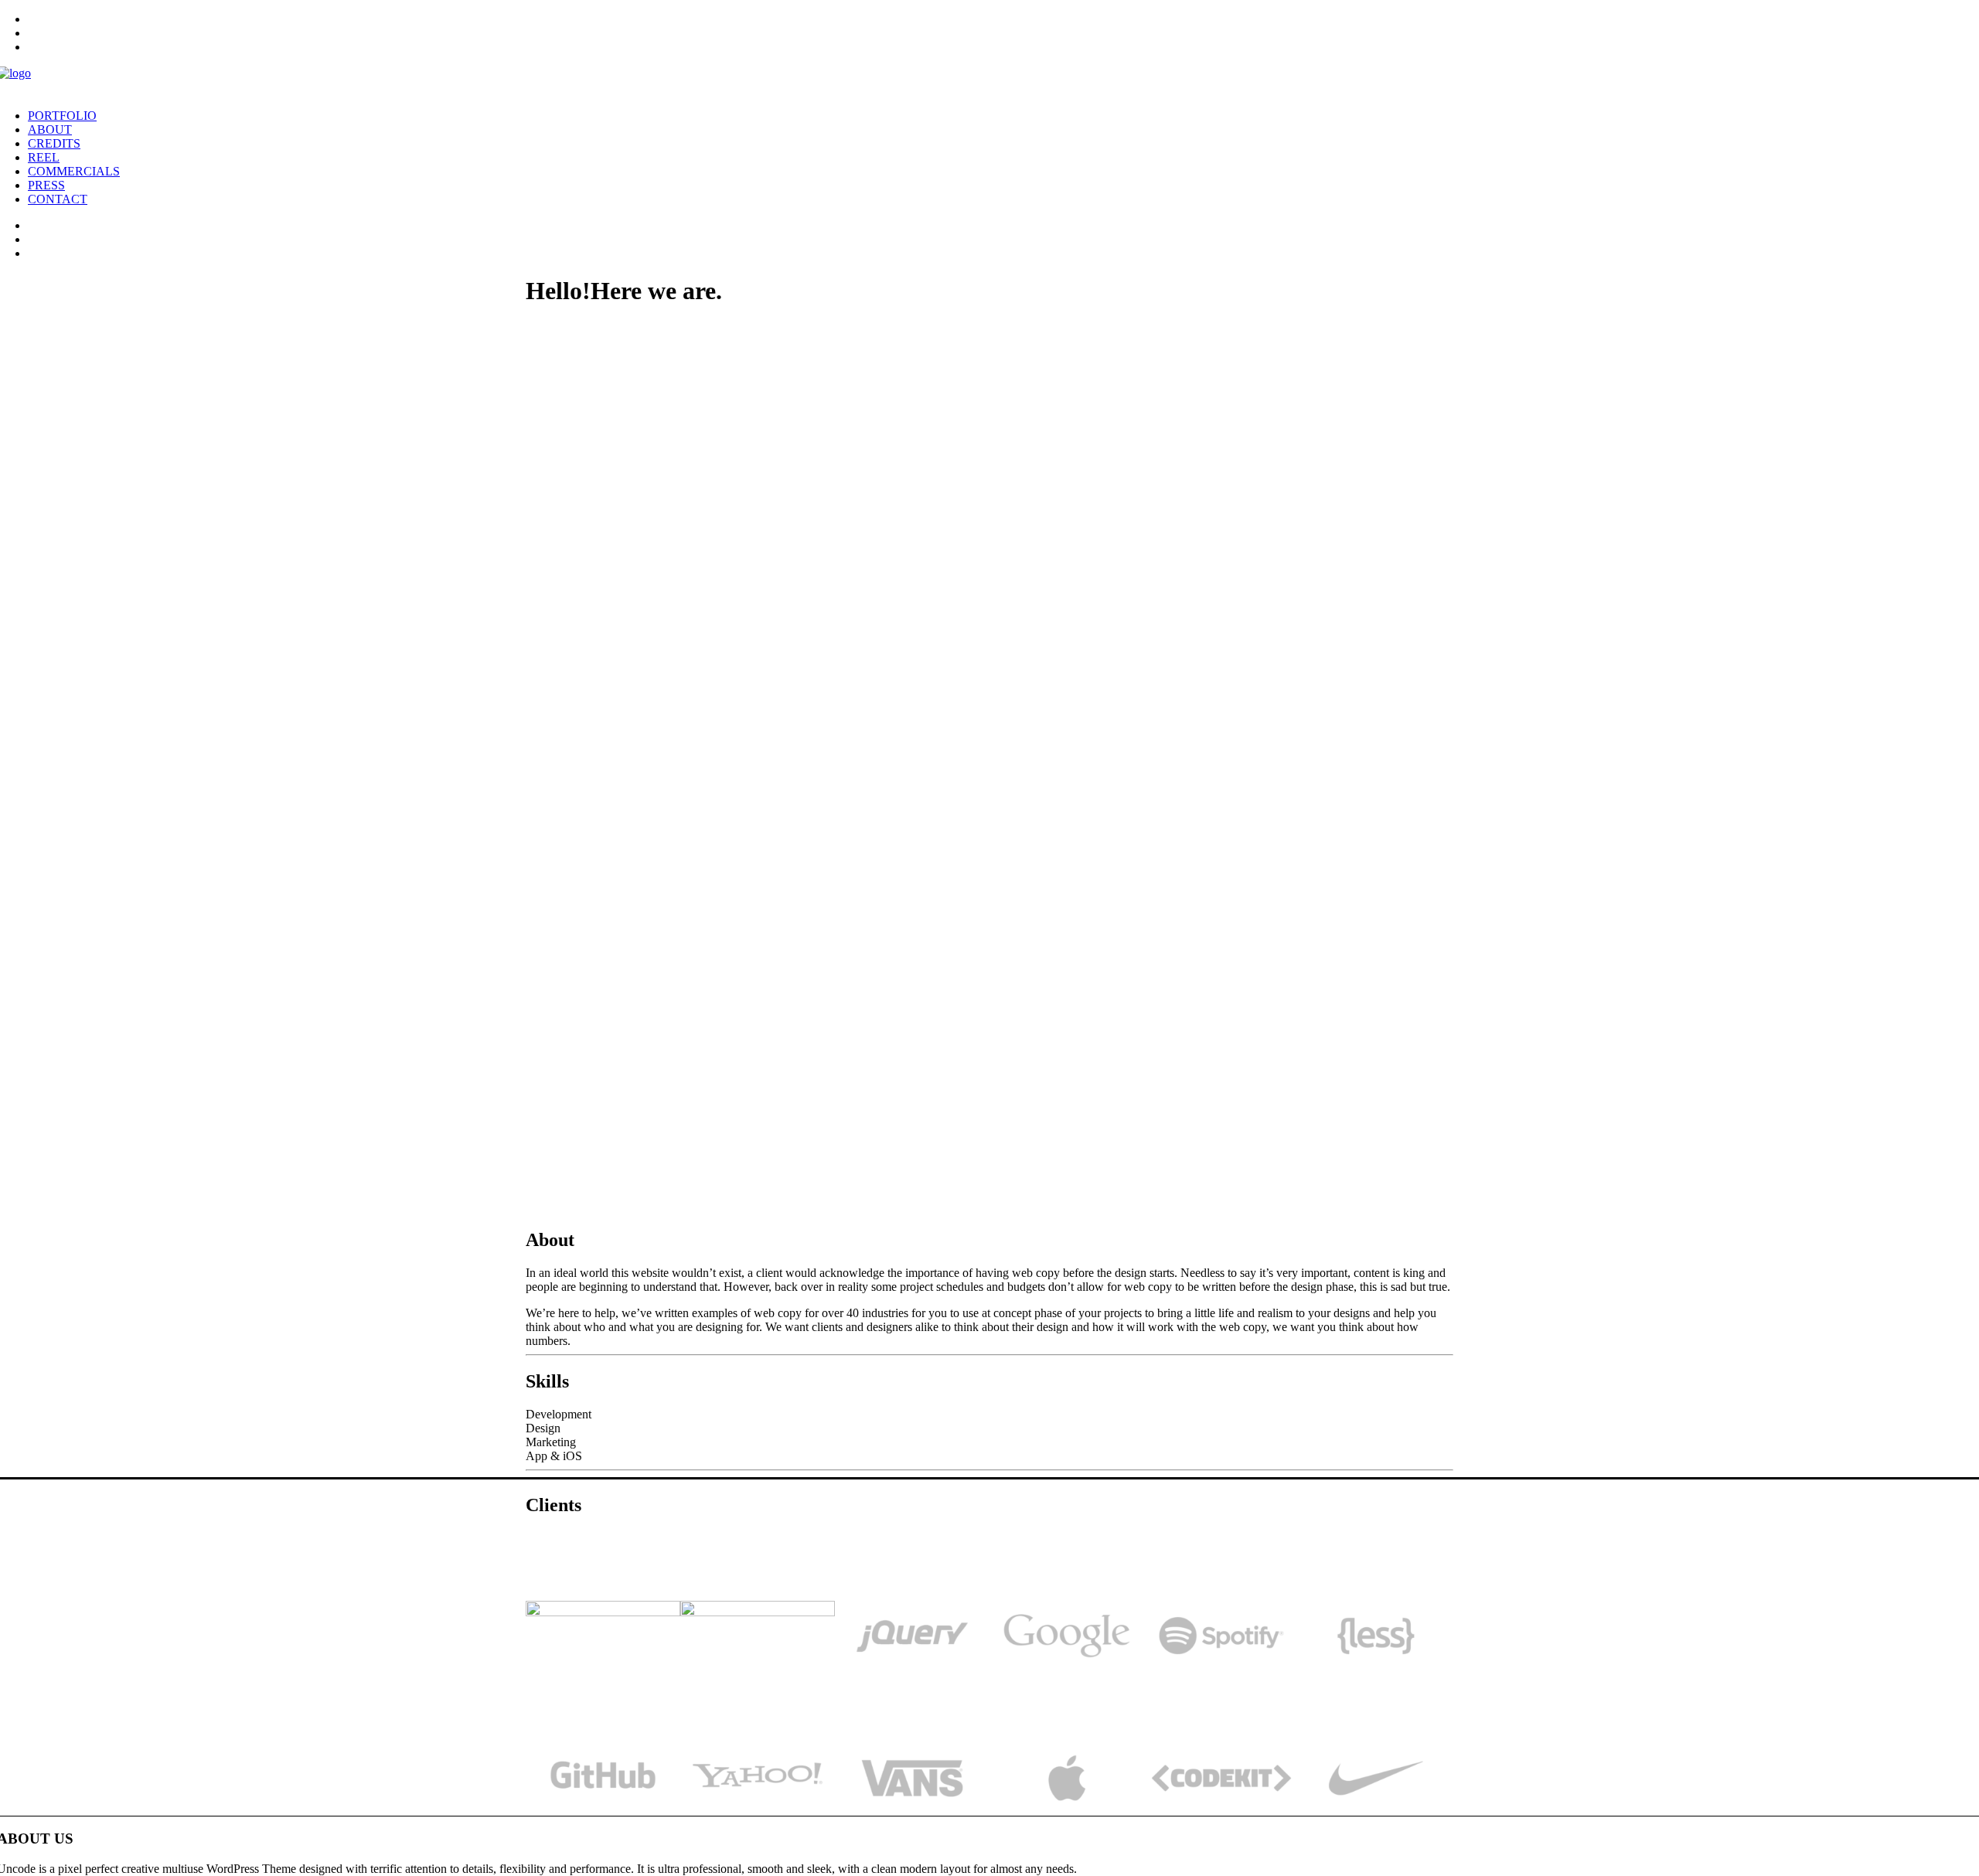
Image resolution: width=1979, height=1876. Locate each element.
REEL (44, 157)
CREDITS (54, 143)
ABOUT (50, 129)
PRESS (46, 185)
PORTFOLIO (62, 116)
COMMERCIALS (74, 171)
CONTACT (58, 199)
